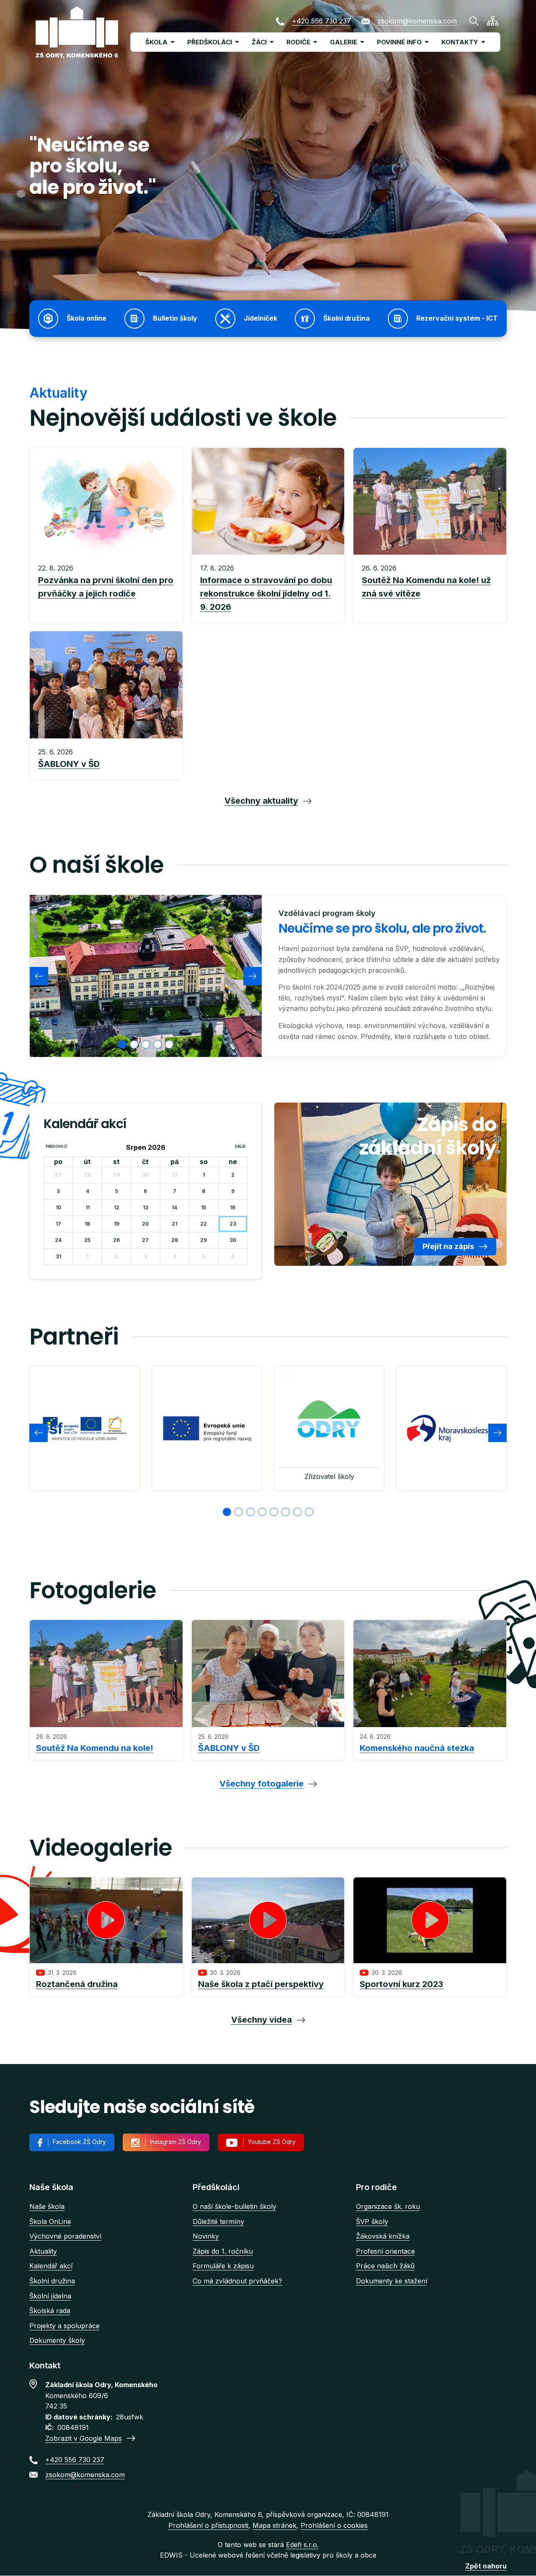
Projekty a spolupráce (64, 2326)
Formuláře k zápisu (223, 2266)
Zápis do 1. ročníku (223, 2251)
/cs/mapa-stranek (493, 21)
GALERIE (344, 42)
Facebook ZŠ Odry (79, 2142)
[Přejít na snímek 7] (297, 1512)
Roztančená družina (77, 1984)
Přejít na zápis (448, 1246)
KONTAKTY (460, 42)
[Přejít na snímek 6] (286, 1512)
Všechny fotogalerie (262, 1784)
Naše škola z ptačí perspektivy (261, 1984)
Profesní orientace (385, 2251)
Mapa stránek (274, 2525)
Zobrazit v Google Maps (84, 2438)
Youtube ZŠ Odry (272, 2142)
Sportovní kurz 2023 (401, 1984)
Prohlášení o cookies (334, 2525)
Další (240, 1147)
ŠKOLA (156, 42)
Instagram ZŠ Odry (175, 2142)
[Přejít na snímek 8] (309, 1512)
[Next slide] (253, 976)
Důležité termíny (218, 2221)
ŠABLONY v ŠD (229, 1748)
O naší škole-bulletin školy (234, 2206)
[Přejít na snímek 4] (262, 1512)
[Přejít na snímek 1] (227, 1512)
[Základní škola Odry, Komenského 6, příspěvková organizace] (77, 32)
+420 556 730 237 (321, 21)
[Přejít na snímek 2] (239, 1512)
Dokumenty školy (57, 2340)
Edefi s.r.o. (302, 2545)
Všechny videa (262, 2020)
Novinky (206, 2236)
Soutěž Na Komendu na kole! (95, 1748)
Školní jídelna (50, 2296)
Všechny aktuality (261, 801)
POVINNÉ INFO (399, 42)
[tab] (122, 1044)
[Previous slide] (39, 976)
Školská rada (50, 2311)
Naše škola (47, 2206)
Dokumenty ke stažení (392, 2281)
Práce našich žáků (385, 2266)
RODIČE (298, 42)
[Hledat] (474, 21)
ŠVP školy (372, 2221)
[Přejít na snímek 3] (250, 1512)
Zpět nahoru (486, 2566)
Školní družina (52, 2281)
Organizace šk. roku (388, 2206)
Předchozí (57, 1147)
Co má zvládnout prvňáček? (237, 2281)
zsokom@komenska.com (417, 21)
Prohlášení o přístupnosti (208, 2525)
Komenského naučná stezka (417, 1748)
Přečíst (106, 589)
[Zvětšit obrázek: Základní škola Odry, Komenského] (146, 976)
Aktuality (43, 2251)
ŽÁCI (259, 42)
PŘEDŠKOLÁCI (210, 42)
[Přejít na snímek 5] (274, 1512)
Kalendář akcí (51, 2266)
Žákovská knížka (383, 2236)
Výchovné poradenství (65, 2236)
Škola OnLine (50, 2221)
